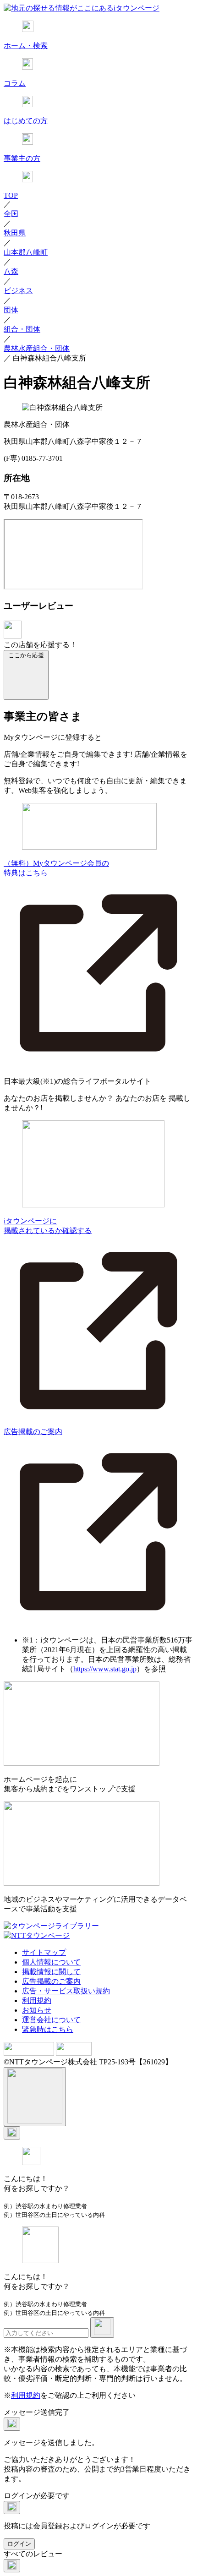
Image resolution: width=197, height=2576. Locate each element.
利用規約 (37, 2000)
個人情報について (51, 1962)
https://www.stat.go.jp (105, 1669)
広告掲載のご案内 (51, 1981)
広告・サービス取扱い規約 (66, 1991)
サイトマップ (44, 1952)
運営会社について (51, 2020)
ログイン (19, 2544)
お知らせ (37, 2010)
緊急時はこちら (48, 2029)
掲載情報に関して (51, 1972)
